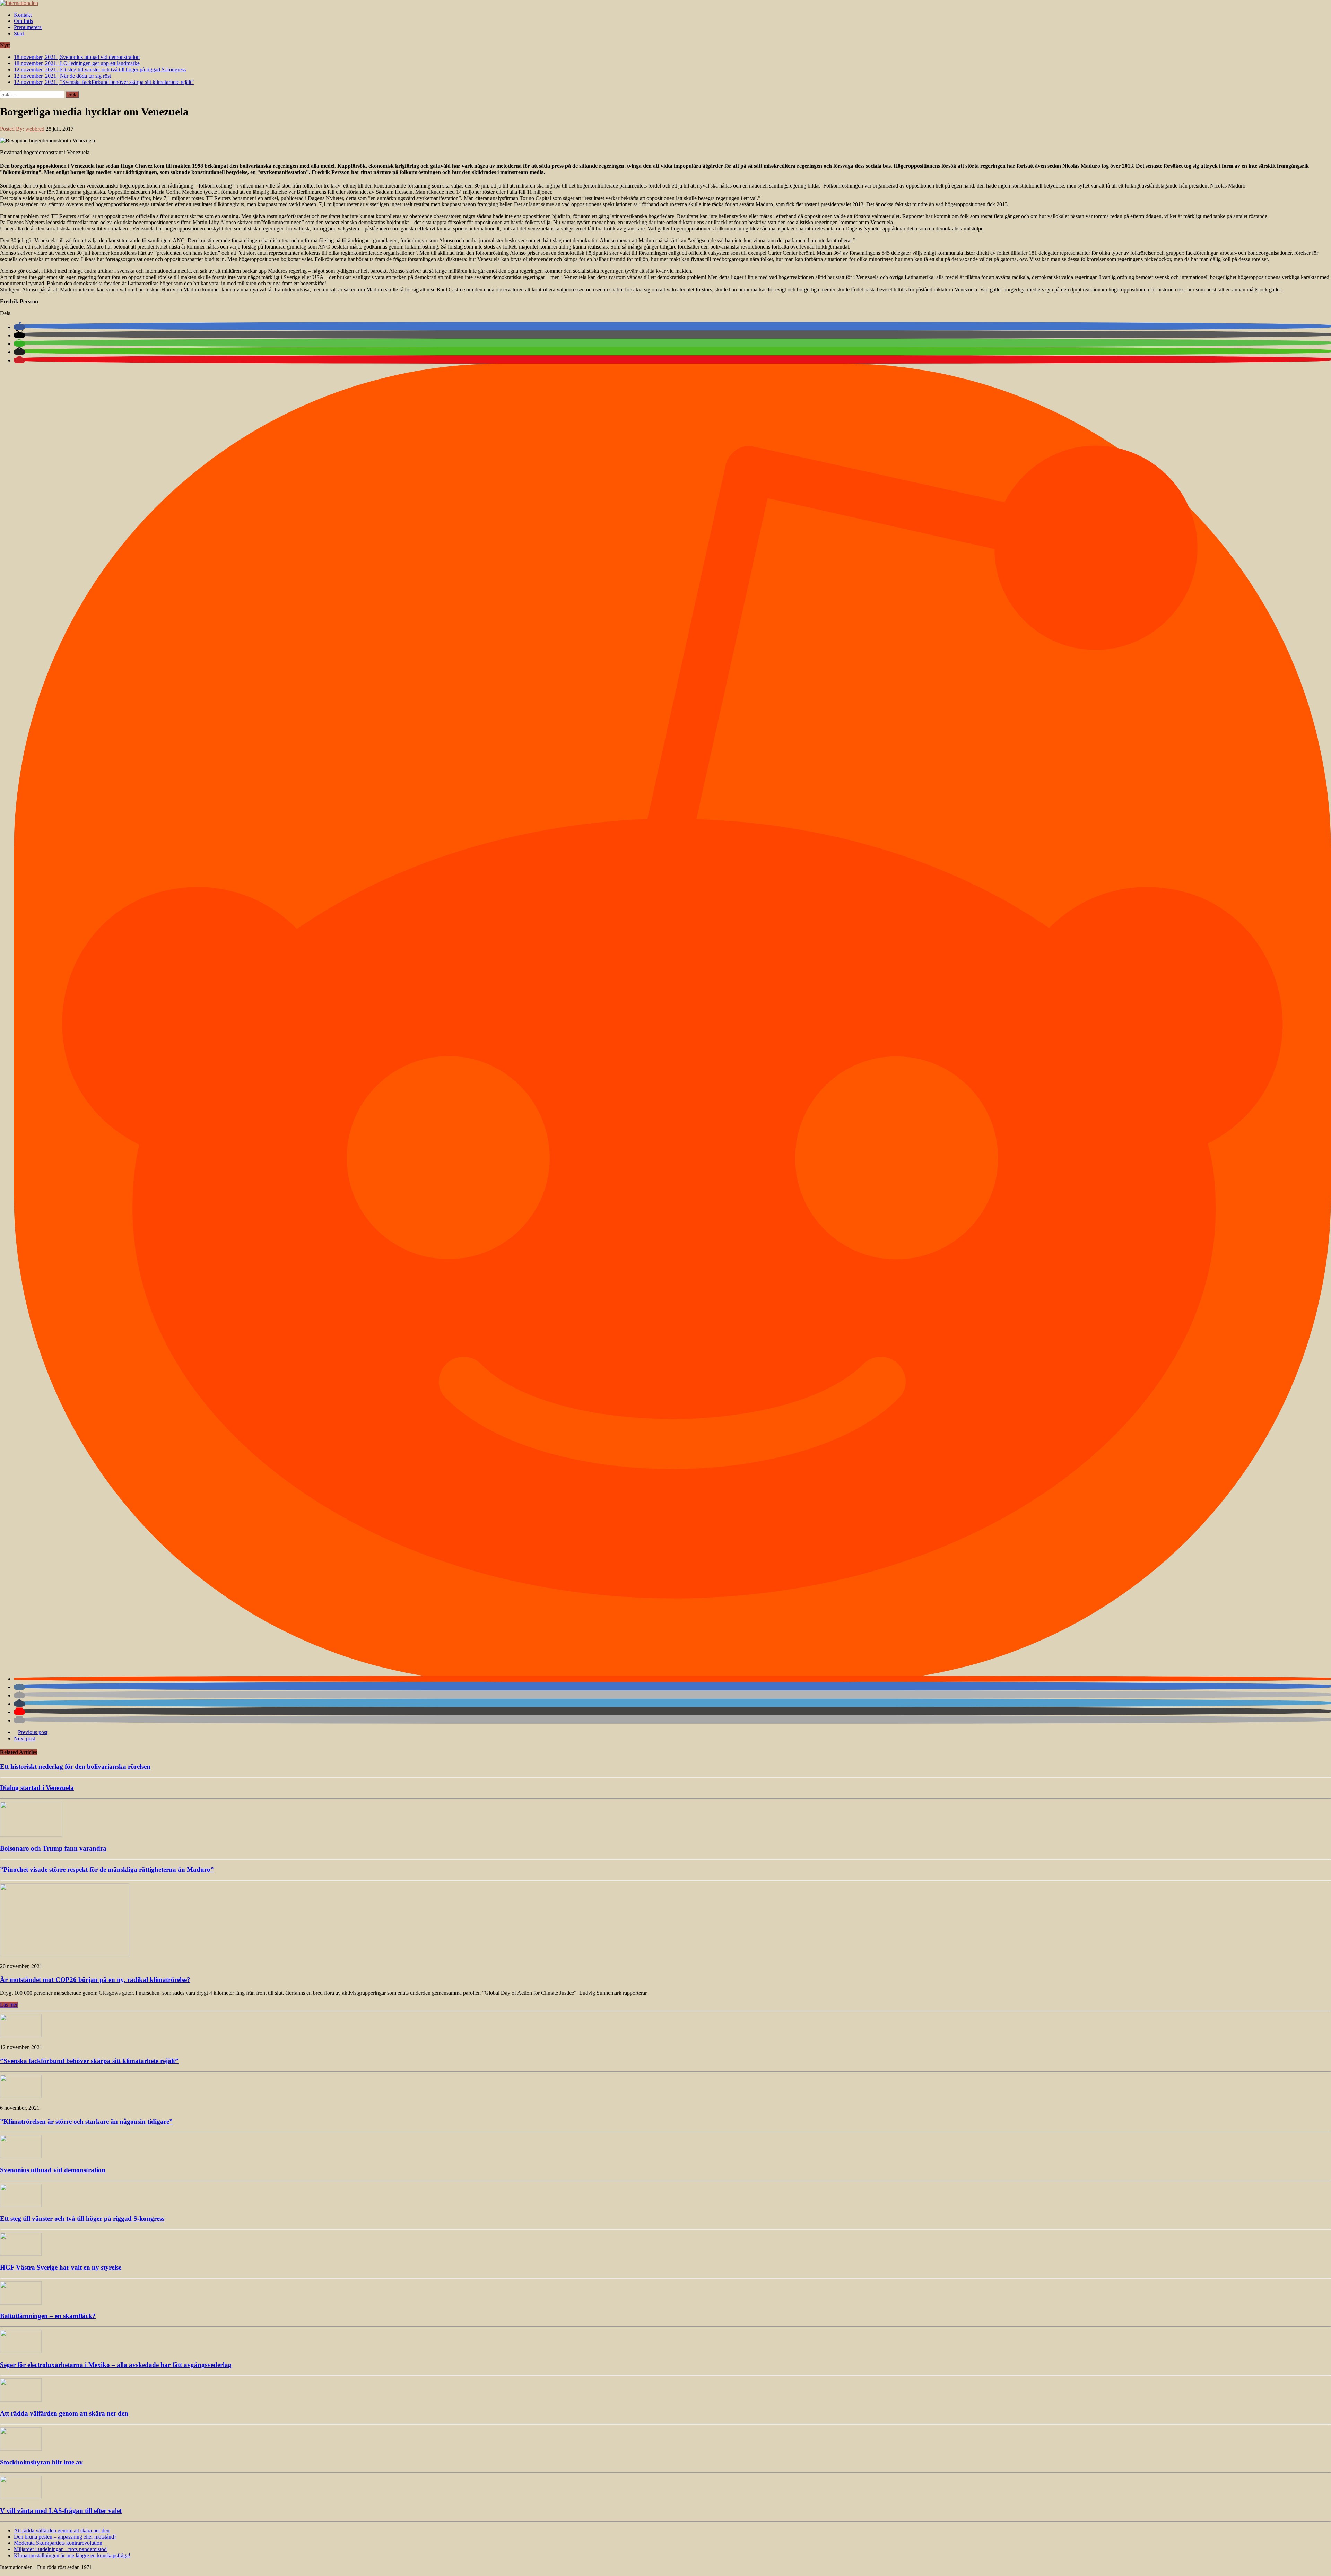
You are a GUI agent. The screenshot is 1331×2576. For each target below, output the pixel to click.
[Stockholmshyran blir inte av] (21, 2449)
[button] (19, 327)
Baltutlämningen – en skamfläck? (48, 2316)
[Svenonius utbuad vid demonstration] (21, 2156)
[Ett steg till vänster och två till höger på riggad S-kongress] (21, 2205)
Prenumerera (28, 27)
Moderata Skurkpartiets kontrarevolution (58, 2543)
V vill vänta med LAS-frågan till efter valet (61, 2511)
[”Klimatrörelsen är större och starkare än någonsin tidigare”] (21, 2096)
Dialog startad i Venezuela (37, 1788)
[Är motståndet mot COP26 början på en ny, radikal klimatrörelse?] (65, 1954)
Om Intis (23, 21)
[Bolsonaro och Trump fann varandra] (31, 1835)
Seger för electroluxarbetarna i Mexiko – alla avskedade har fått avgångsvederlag (116, 2365)
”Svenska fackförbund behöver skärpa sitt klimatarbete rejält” (89, 2061)
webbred (35, 129)
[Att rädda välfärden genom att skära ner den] (21, 2400)
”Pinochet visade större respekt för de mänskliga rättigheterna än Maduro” (107, 1869)
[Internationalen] (665, 3)
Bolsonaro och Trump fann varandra (53, 1848)
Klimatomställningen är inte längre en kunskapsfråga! (72, 2555)
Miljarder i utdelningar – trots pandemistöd (60, 2549)
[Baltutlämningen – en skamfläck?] (21, 2303)
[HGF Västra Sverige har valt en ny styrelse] (21, 2254)
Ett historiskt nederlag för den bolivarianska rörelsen (75, 1766)
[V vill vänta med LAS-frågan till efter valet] (21, 2497)
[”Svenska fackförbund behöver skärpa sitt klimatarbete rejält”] (21, 2035)
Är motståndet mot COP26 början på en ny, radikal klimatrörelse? (95, 1980)
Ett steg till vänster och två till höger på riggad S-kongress (82, 2218)
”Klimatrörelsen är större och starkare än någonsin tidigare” (86, 2121)
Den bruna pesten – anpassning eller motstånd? (65, 2537)
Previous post (33, 1732)
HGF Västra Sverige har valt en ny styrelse (61, 2267)
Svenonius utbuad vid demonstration (53, 2170)
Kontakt (23, 15)
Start (19, 33)
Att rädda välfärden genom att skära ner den (64, 2413)
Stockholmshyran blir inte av (41, 2462)
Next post (24, 1738)
